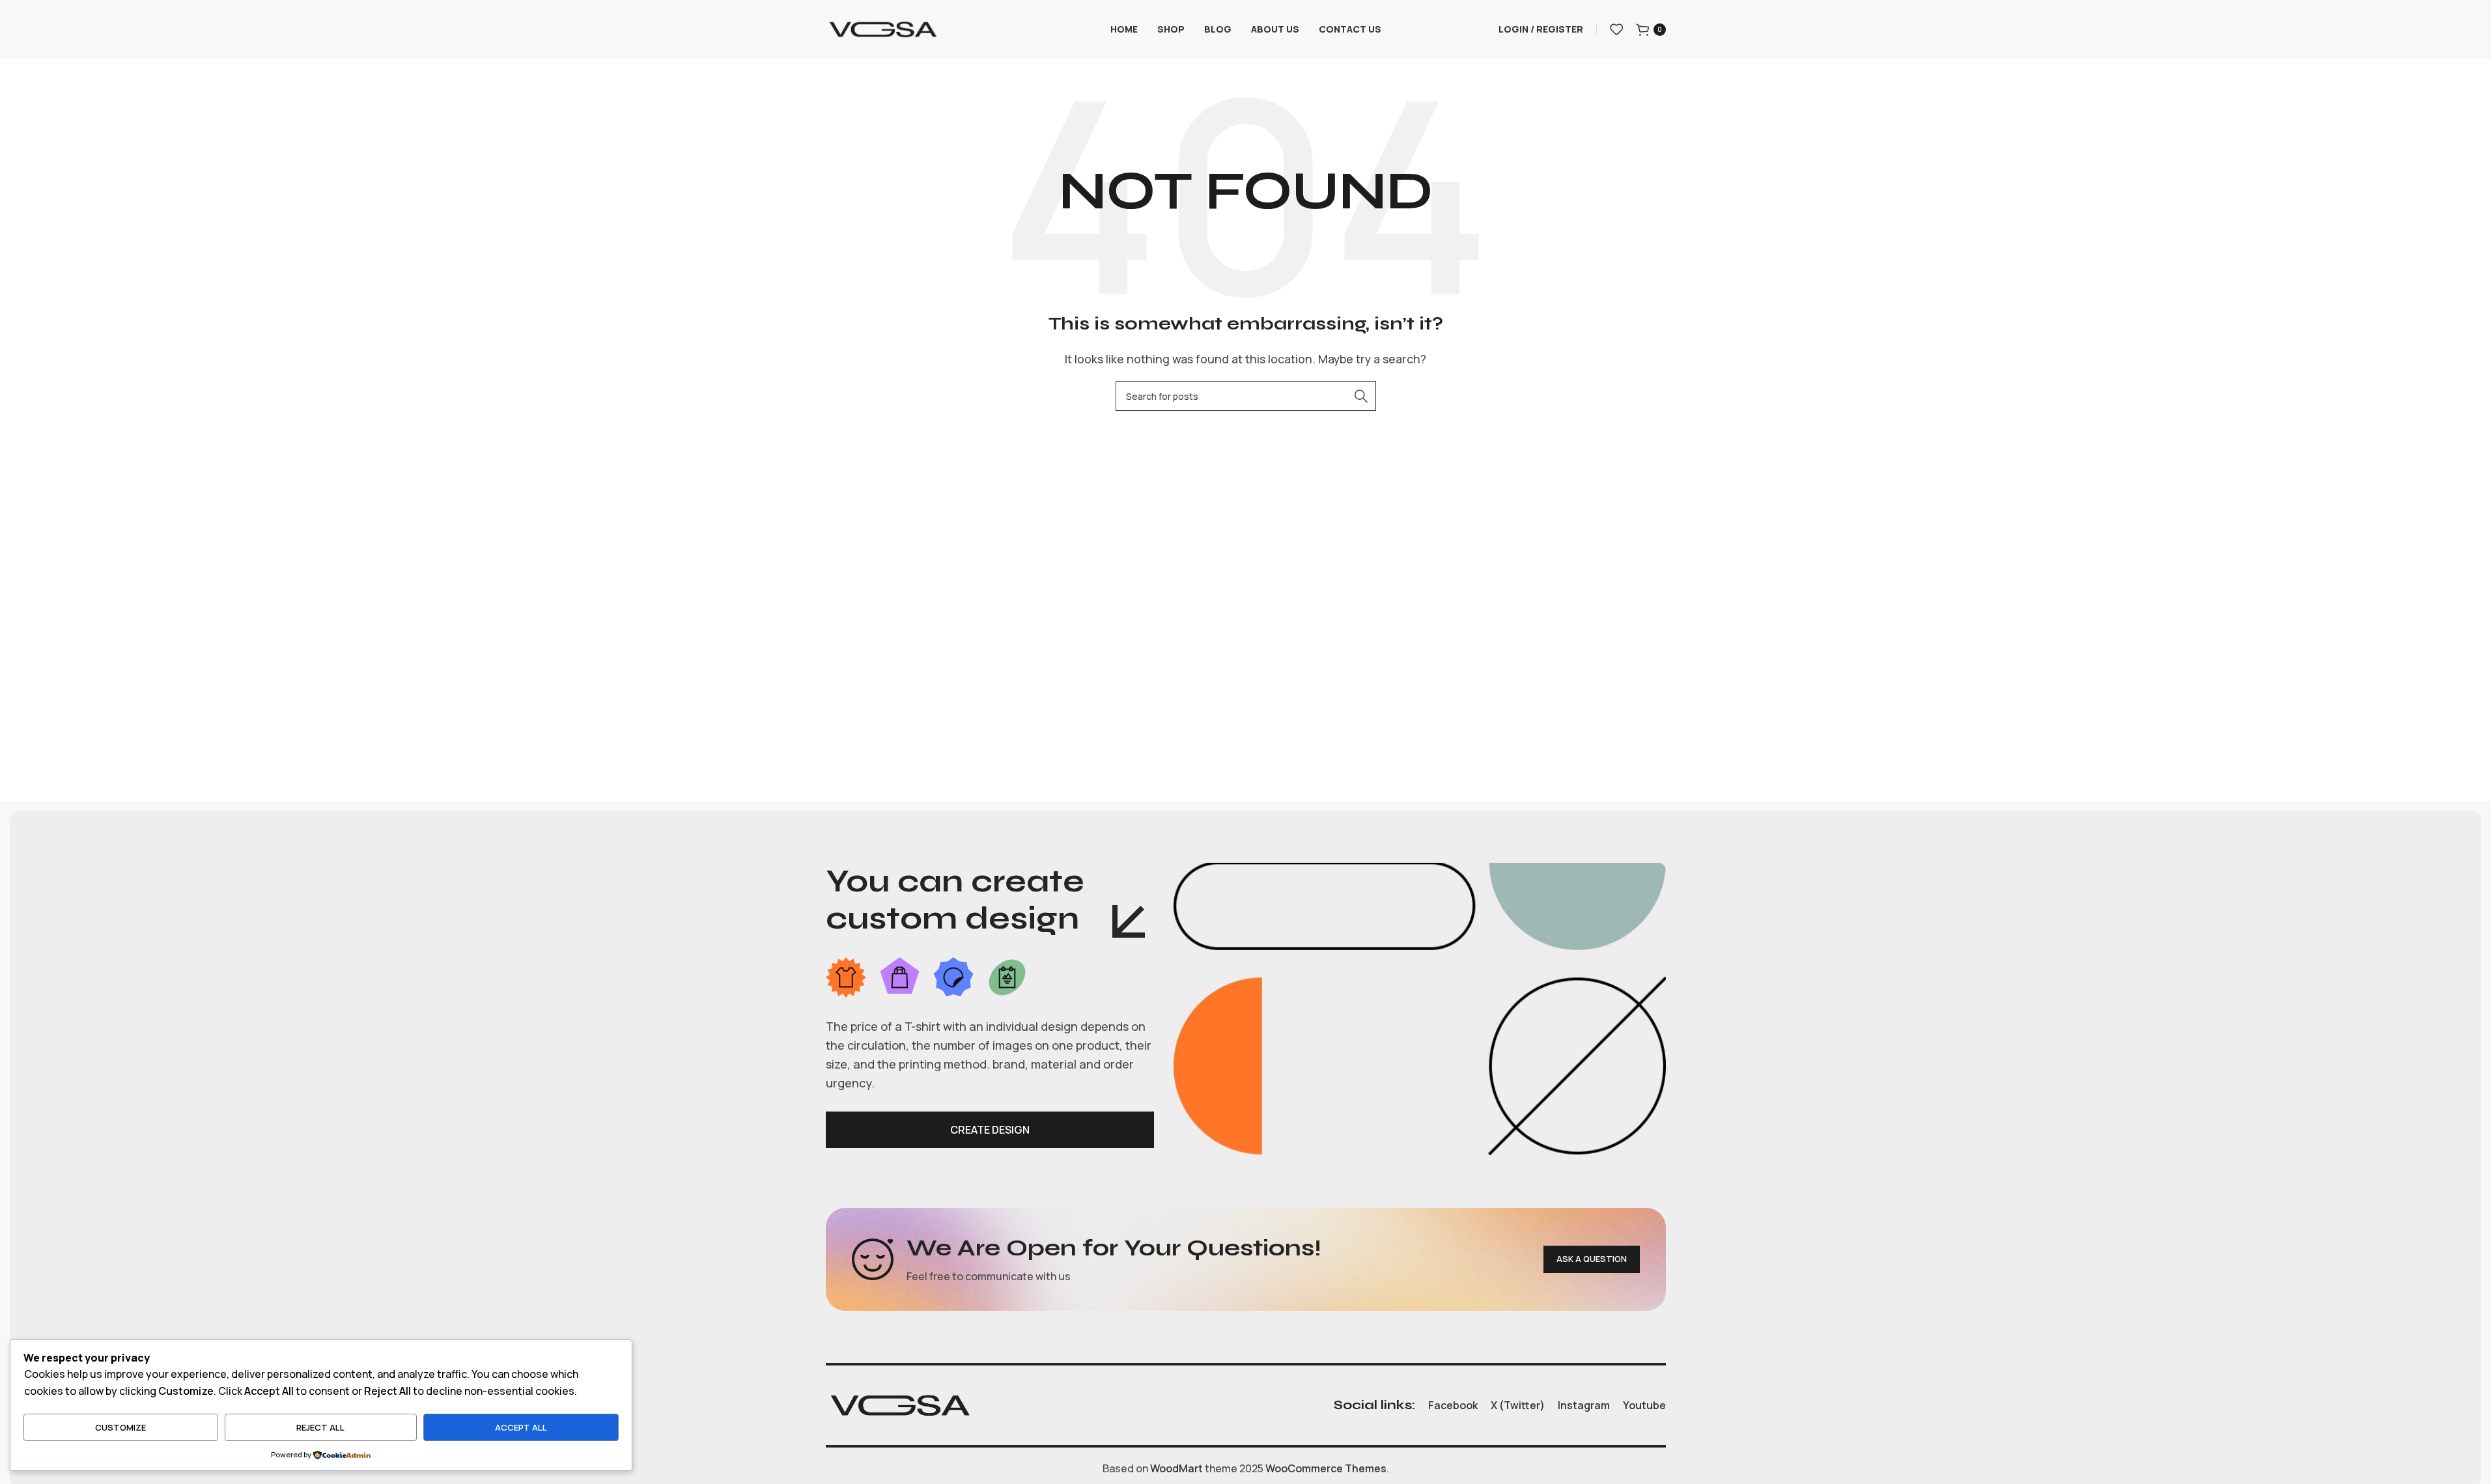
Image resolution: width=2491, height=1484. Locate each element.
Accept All (521, 1427)
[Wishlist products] (1616, 29)
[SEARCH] (1361, 396)
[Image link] (900, 1405)
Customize (120, 1427)
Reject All (320, 1427)
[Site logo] (883, 28)
